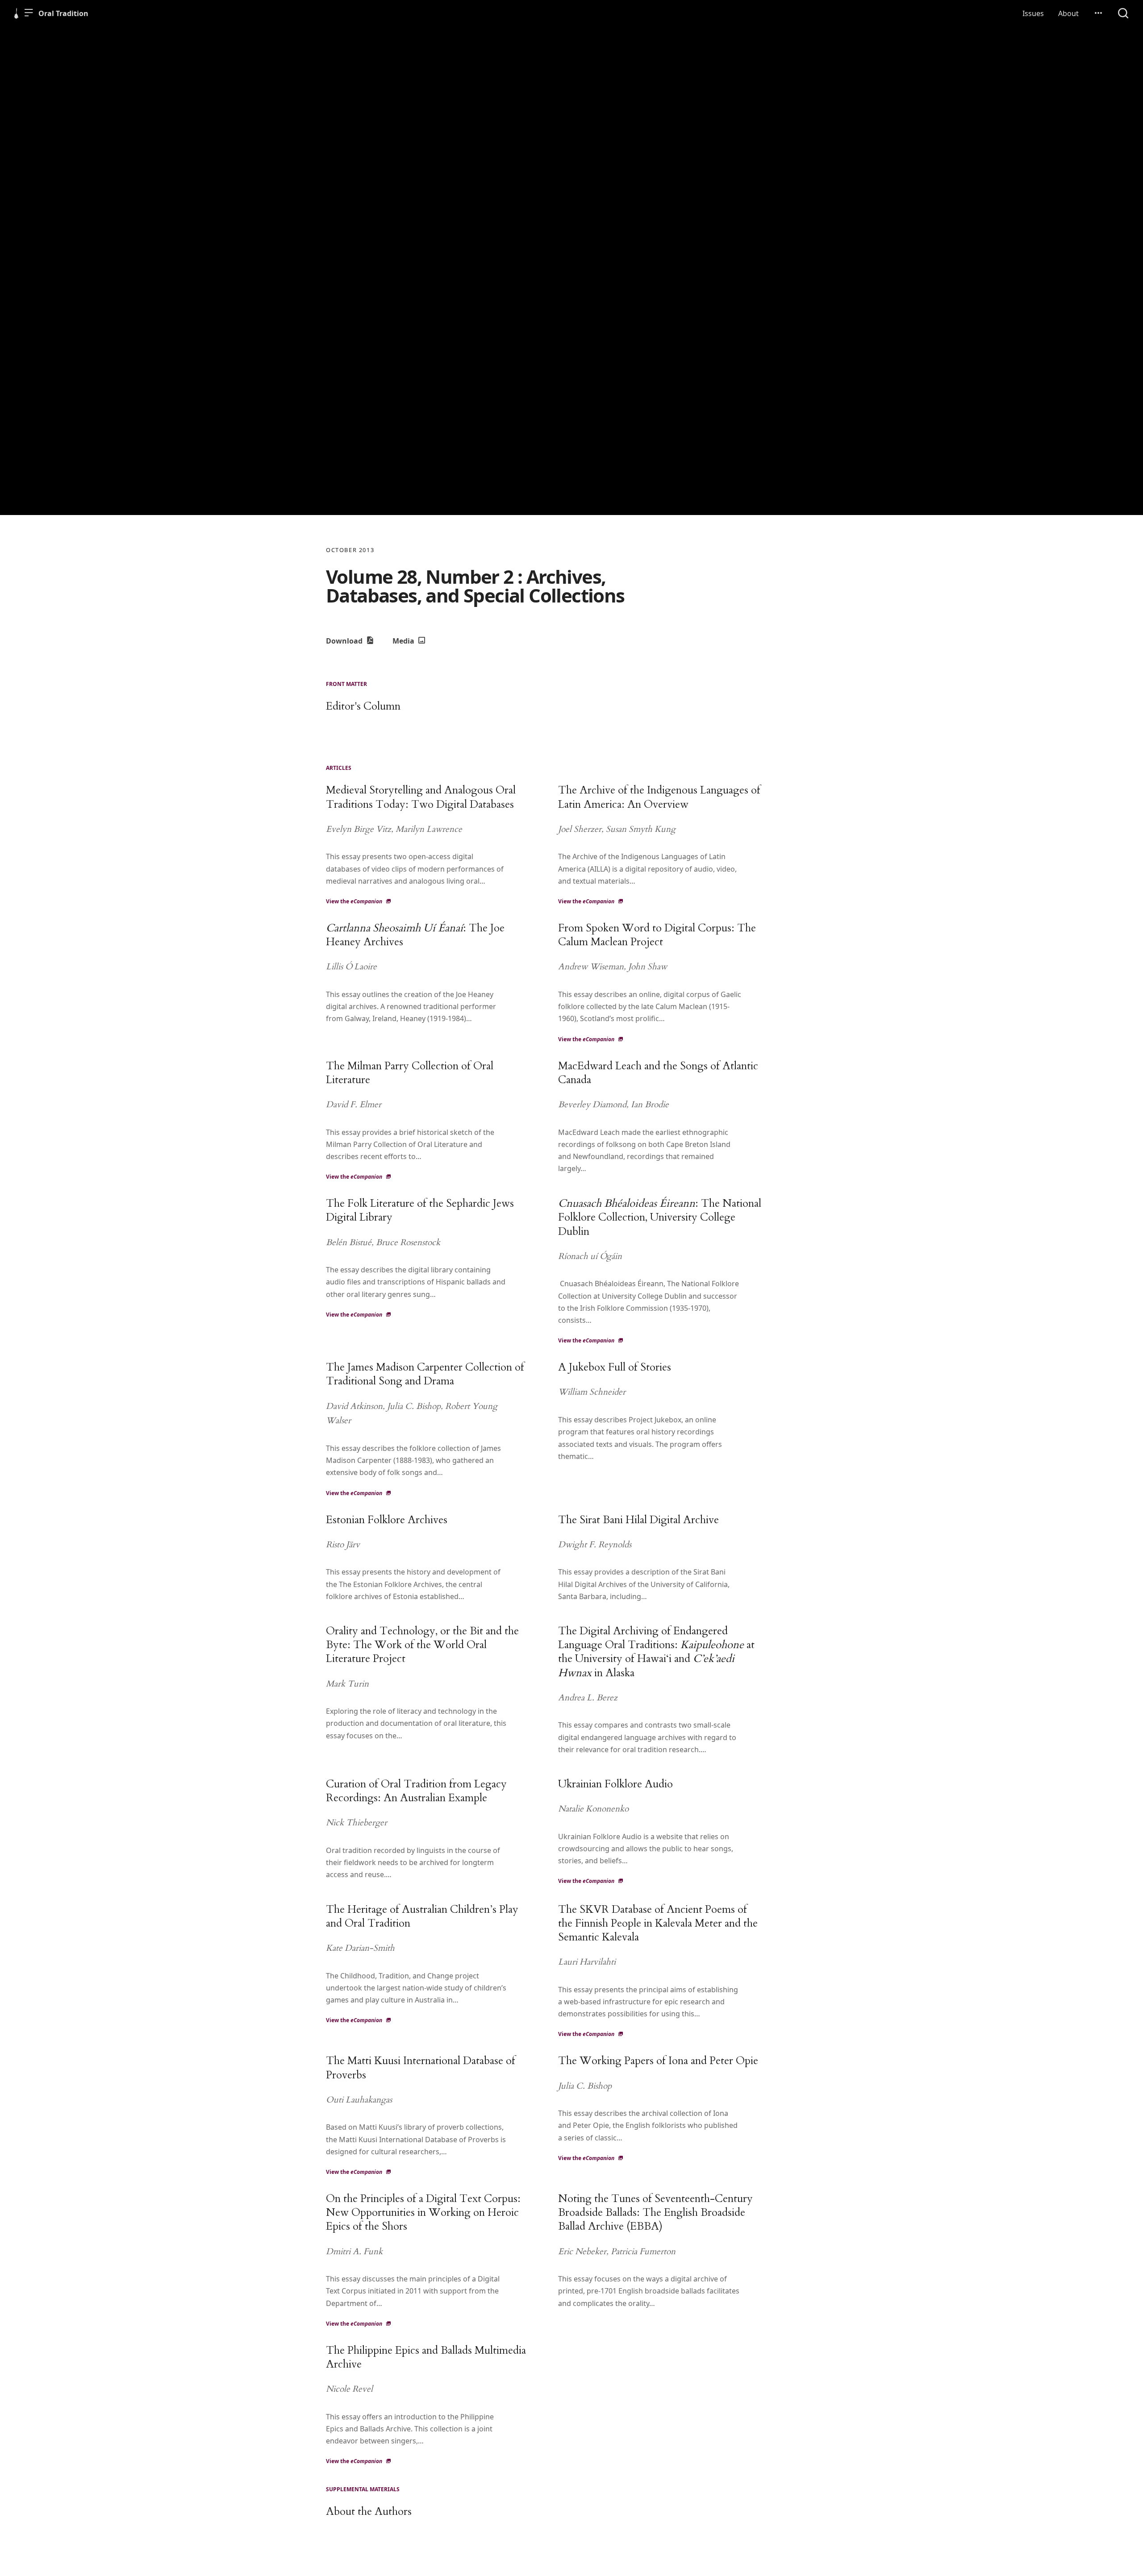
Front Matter (346, 684)
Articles (339, 768)
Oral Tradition (63, 13)
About (1068, 13)
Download (345, 641)
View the (354, 901)
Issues (1033, 13)
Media (404, 641)
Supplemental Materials (363, 2489)
